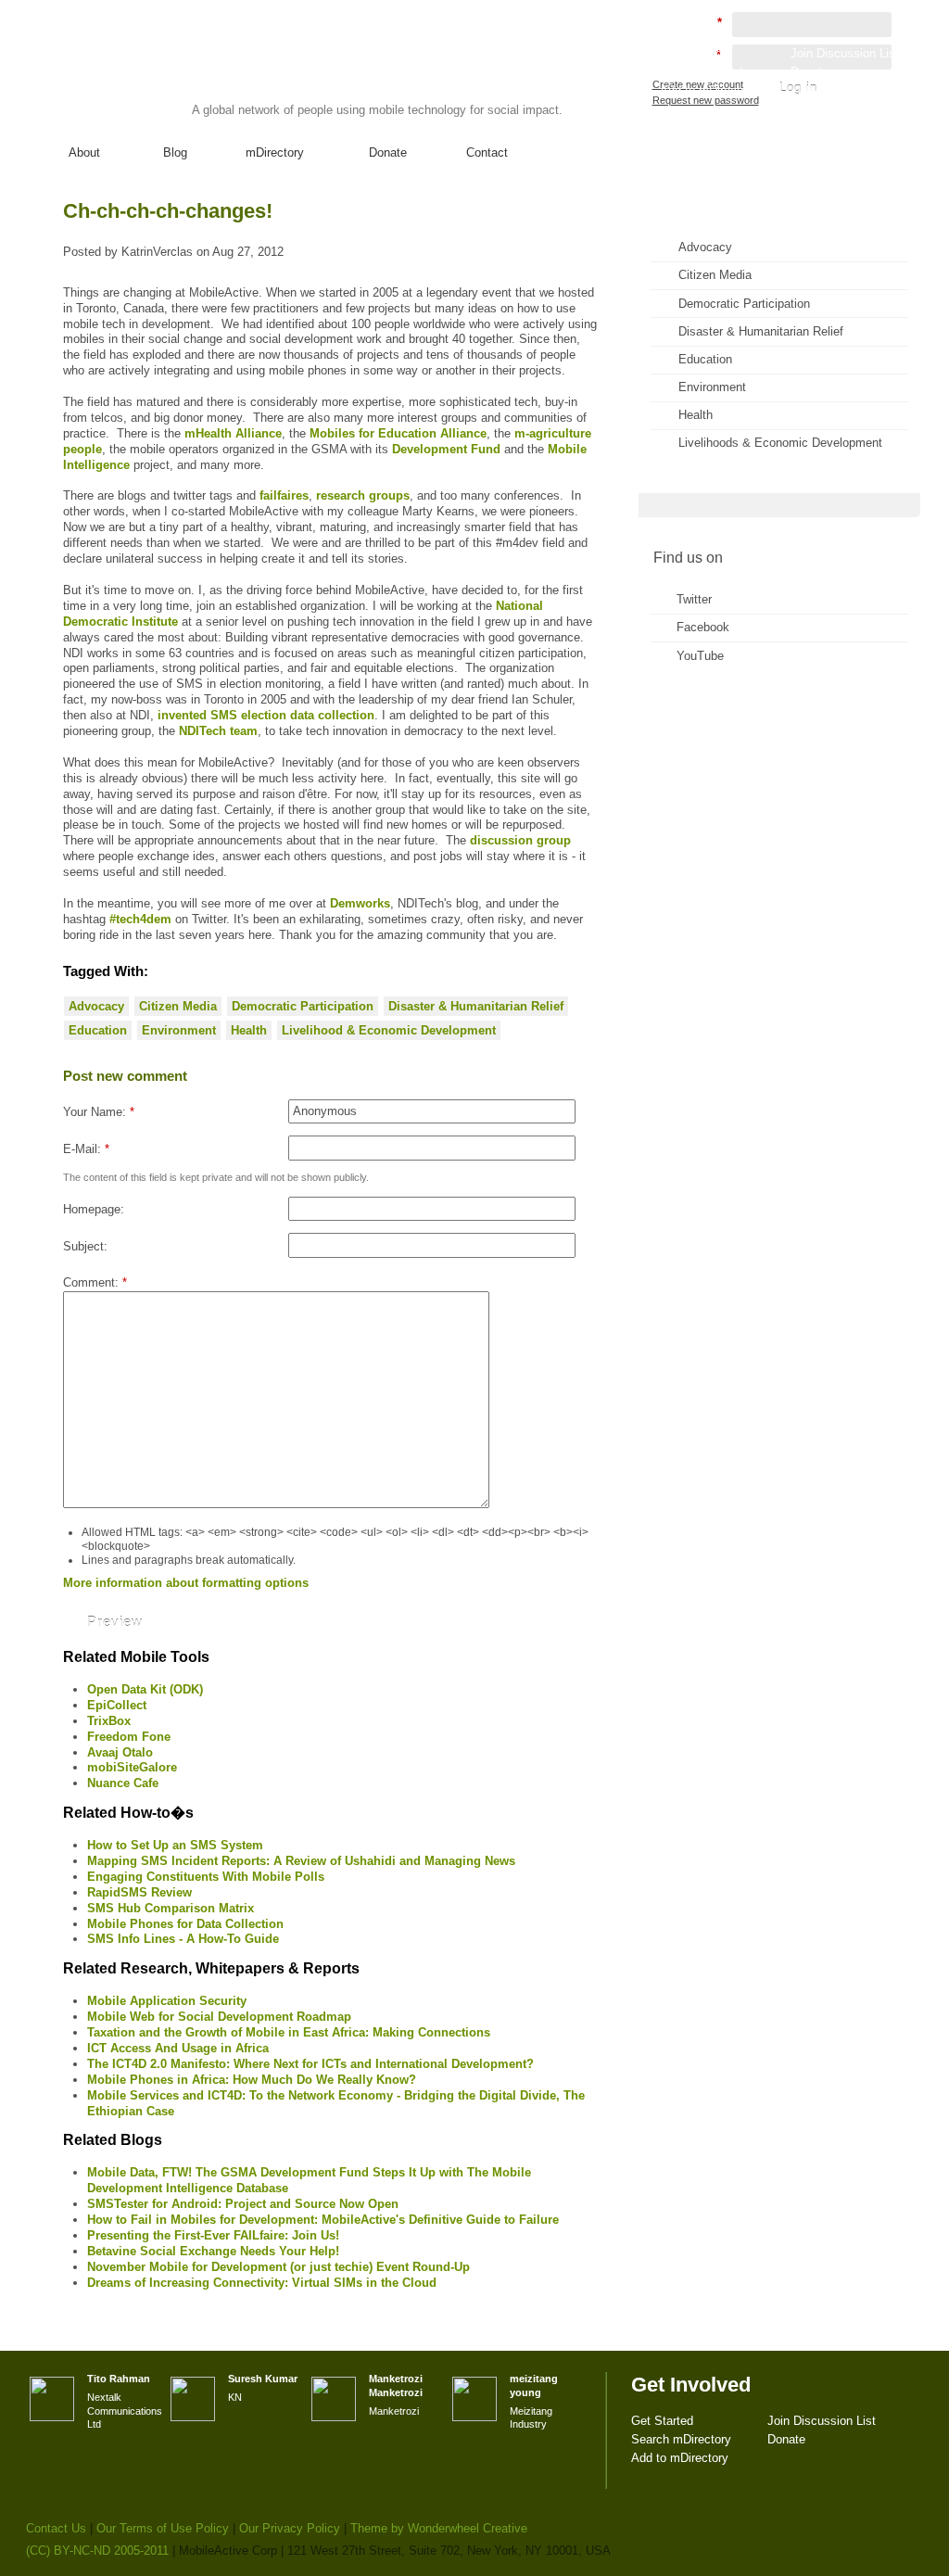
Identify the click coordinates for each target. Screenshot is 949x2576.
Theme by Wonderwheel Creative (439, 2528)
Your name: (99, 1112)
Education (98, 1030)
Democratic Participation (303, 1006)
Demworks (360, 903)
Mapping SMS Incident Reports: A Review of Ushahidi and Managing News (301, 1861)
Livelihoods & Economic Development (780, 443)
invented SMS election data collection (266, 715)
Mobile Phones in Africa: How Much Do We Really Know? (252, 2080)
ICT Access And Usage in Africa (178, 2048)
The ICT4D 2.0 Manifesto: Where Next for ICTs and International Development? (310, 2064)
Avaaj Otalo (120, 1752)
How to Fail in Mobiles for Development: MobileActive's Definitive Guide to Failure (323, 2220)
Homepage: (94, 1209)
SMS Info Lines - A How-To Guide (183, 1939)
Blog (175, 152)
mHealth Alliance (233, 433)
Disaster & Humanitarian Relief (476, 1006)
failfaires (284, 495)
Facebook (703, 627)
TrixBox (109, 1721)
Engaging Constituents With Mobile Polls (206, 1877)
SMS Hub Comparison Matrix (171, 1908)
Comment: (95, 1282)
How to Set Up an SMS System (175, 1845)
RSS (880, 228)
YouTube (700, 656)
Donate (388, 152)
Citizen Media (178, 1006)
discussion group (520, 840)
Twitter (694, 599)
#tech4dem (140, 919)
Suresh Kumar (263, 2379)
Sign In (881, 108)
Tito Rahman (119, 2379)
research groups (363, 495)
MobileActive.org (170, 73)
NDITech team (218, 731)
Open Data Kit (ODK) (145, 1689)
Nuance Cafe (123, 1783)
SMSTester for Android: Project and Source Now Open (243, 2204)
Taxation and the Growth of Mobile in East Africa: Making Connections (289, 2032)
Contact (487, 152)
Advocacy (96, 1006)
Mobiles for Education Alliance (398, 433)
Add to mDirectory (709, 90)
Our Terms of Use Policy (163, 2528)
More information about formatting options (186, 1583)
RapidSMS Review (139, 1892)
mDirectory (275, 152)
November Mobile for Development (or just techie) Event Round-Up (278, 2267)
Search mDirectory (710, 72)
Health (249, 1030)
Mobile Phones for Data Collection (185, 1924)
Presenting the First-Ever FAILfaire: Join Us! (213, 2235)
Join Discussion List (845, 53)
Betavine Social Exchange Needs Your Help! (213, 2251)
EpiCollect (117, 1705)
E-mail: (86, 1149)
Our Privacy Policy (290, 2528)
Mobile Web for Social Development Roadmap (219, 2017)
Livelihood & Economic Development (389, 1030)
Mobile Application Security (167, 2001)
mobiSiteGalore (132, 1767)
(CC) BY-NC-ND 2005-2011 (97, 2551)
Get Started (691, 53)
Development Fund (446, 449)
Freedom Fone (129, 1737)
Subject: (85, 1246)
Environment (179, 1030)
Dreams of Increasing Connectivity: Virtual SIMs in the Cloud (262, 2283)
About (84, 152)
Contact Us (56, 2528)
